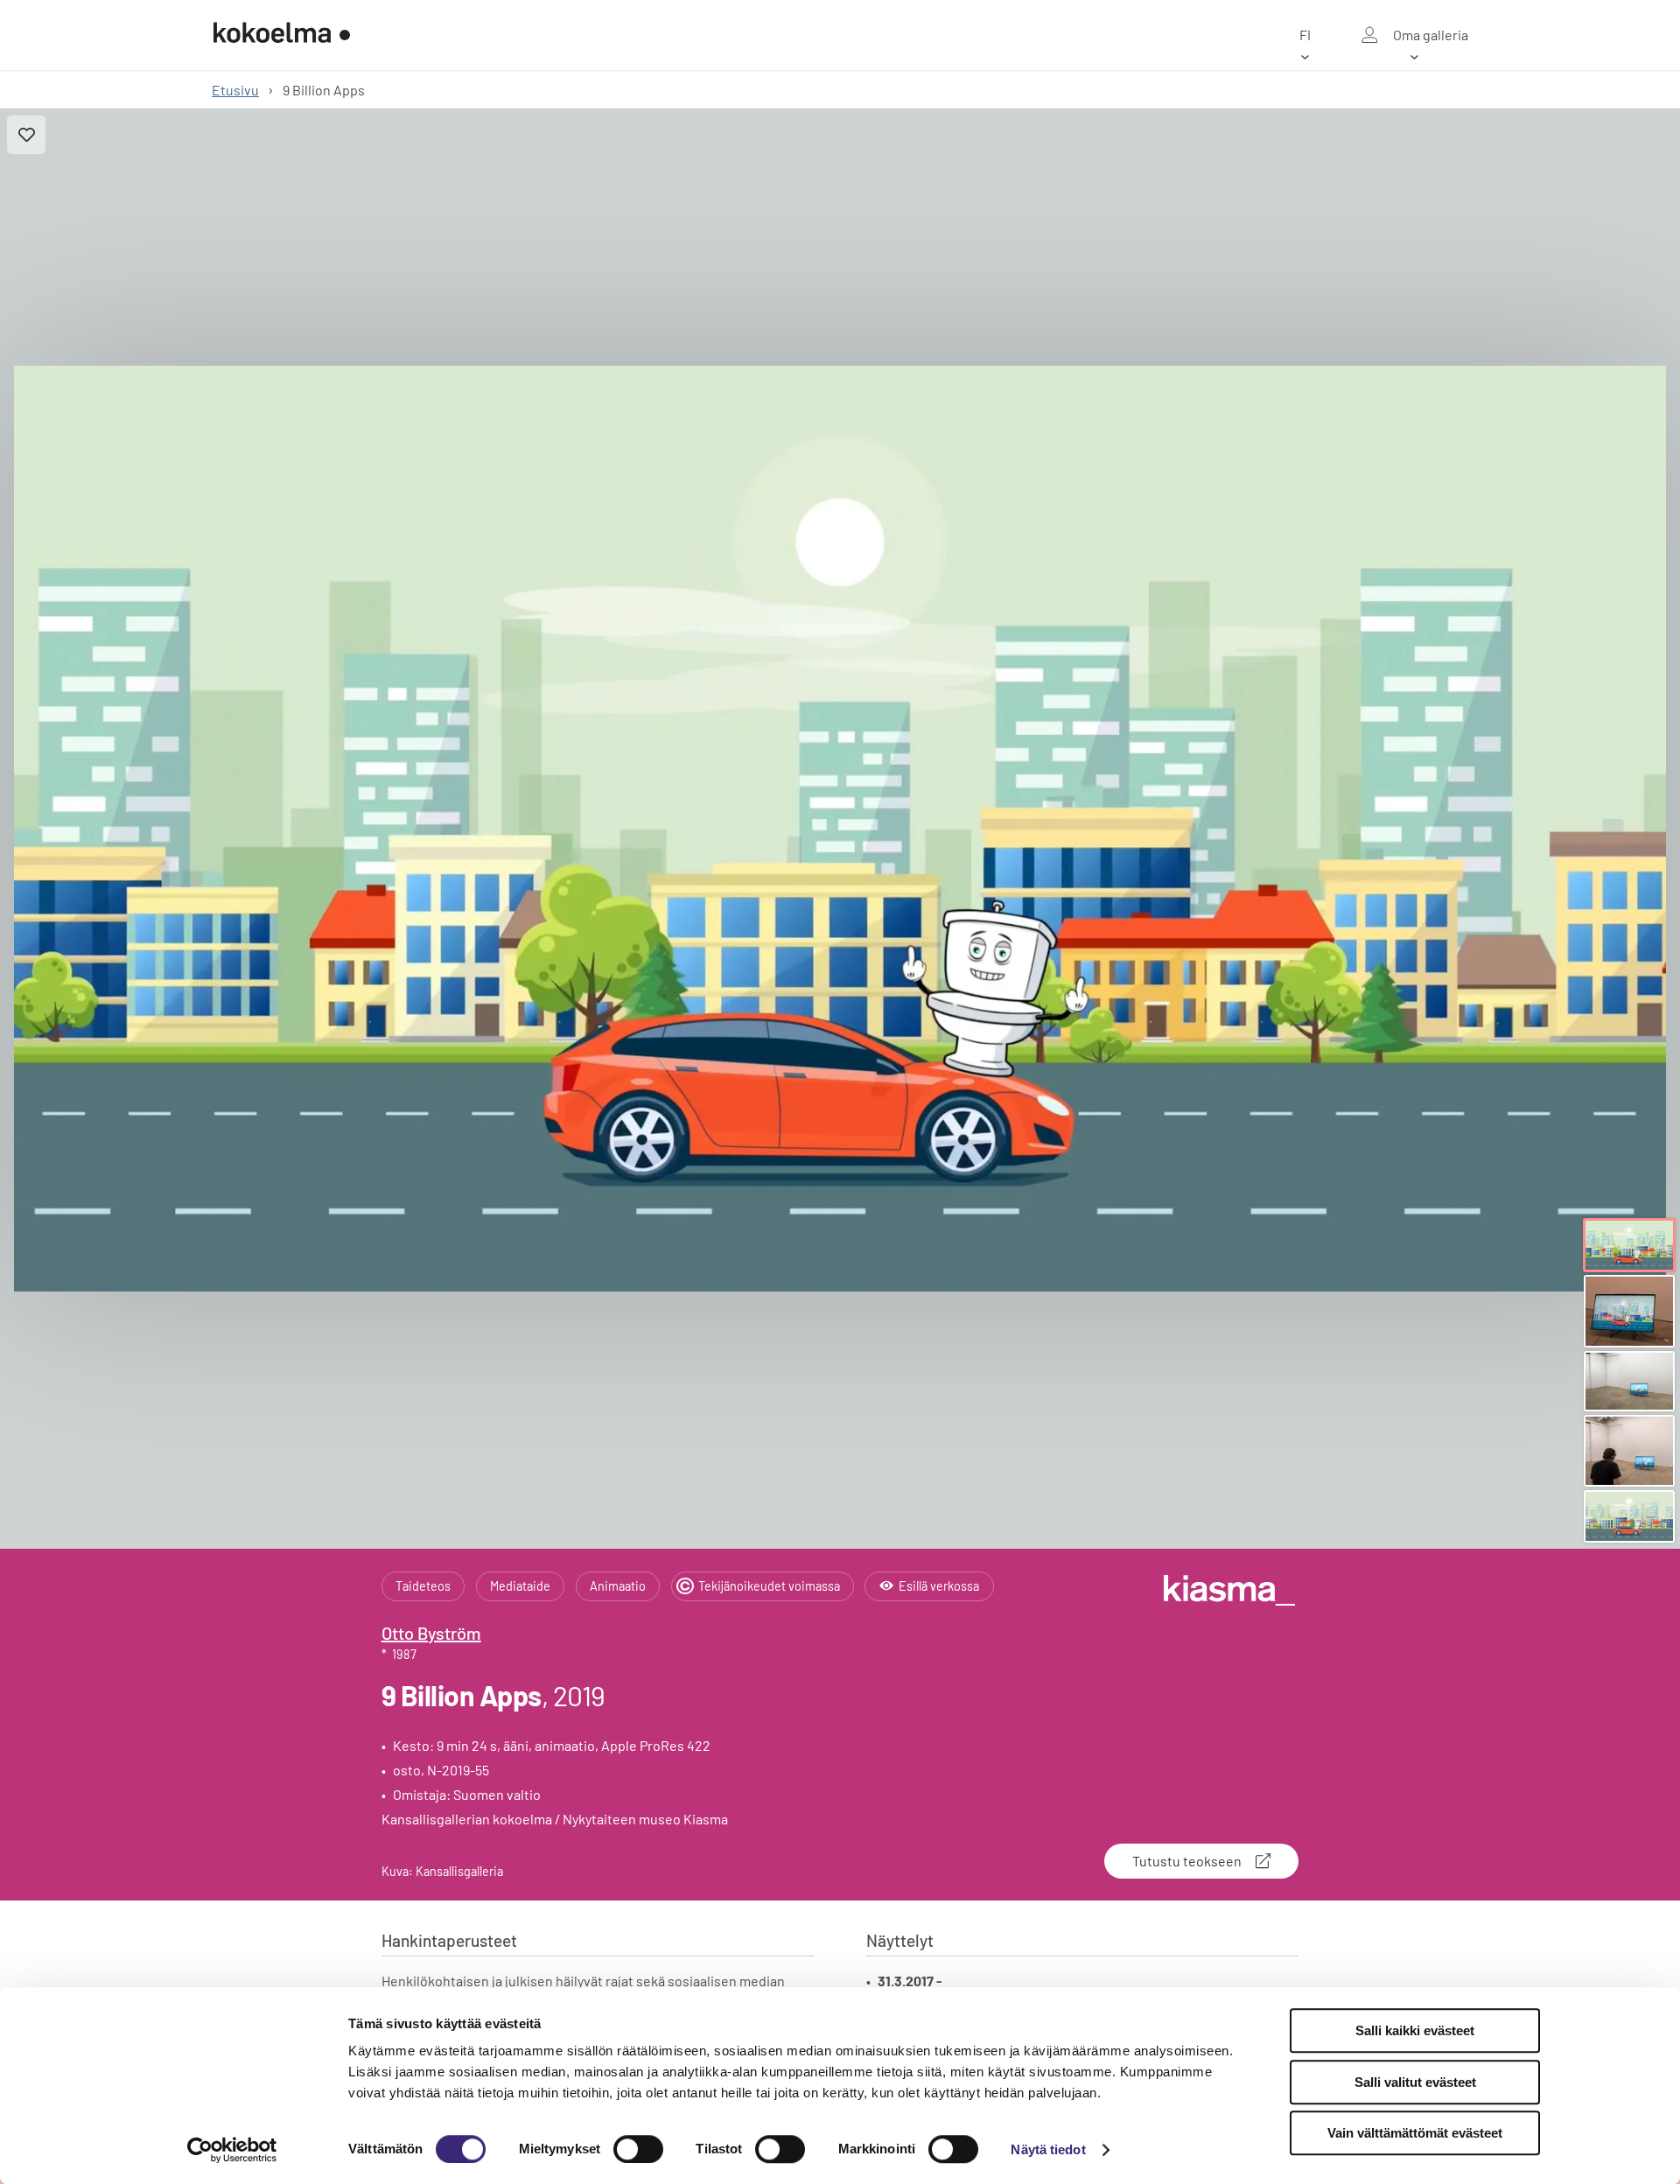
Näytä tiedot (1048, 2149)
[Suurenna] (840, 829)
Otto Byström (431, 1633)
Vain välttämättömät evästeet (1415, 2133)
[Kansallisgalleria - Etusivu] (282, 35)
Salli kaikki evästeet (1415, 2030)
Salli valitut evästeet (1415, 2082)
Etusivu (235, 90)
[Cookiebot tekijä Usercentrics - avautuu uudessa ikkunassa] (232, 2150)
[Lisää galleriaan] (26, 135)
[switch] (638, 2149)
